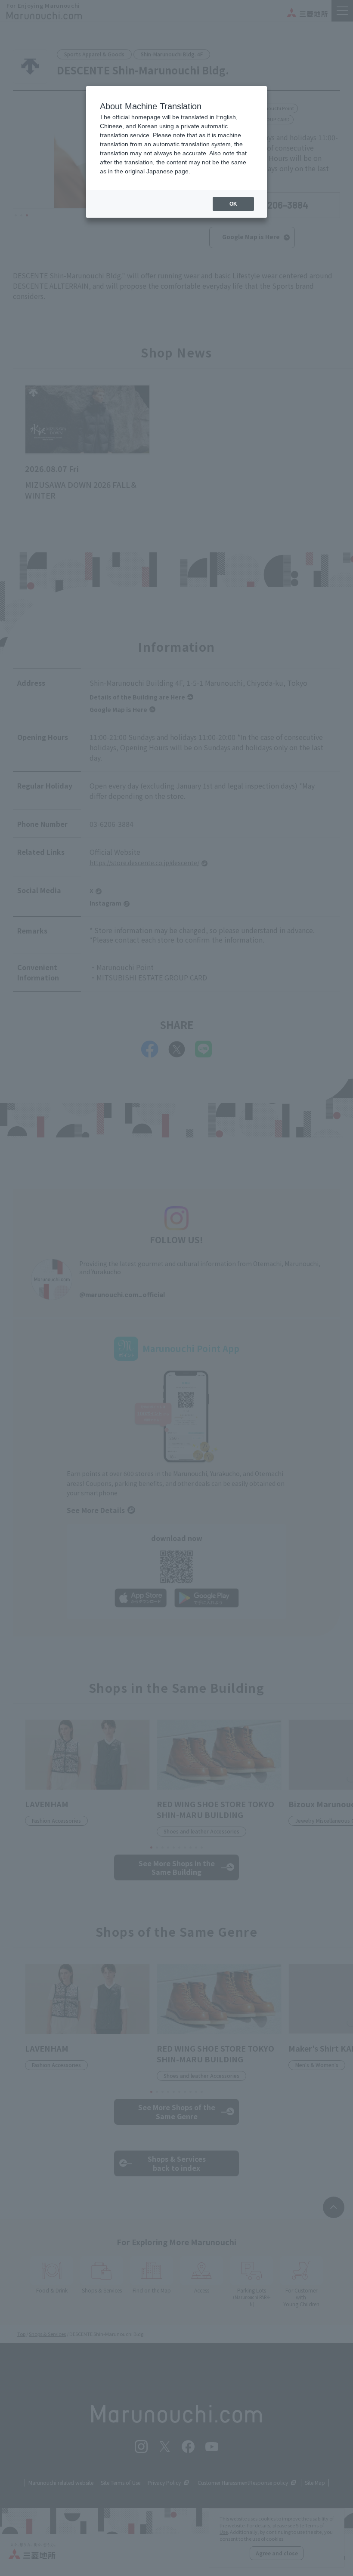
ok (233, 204)
